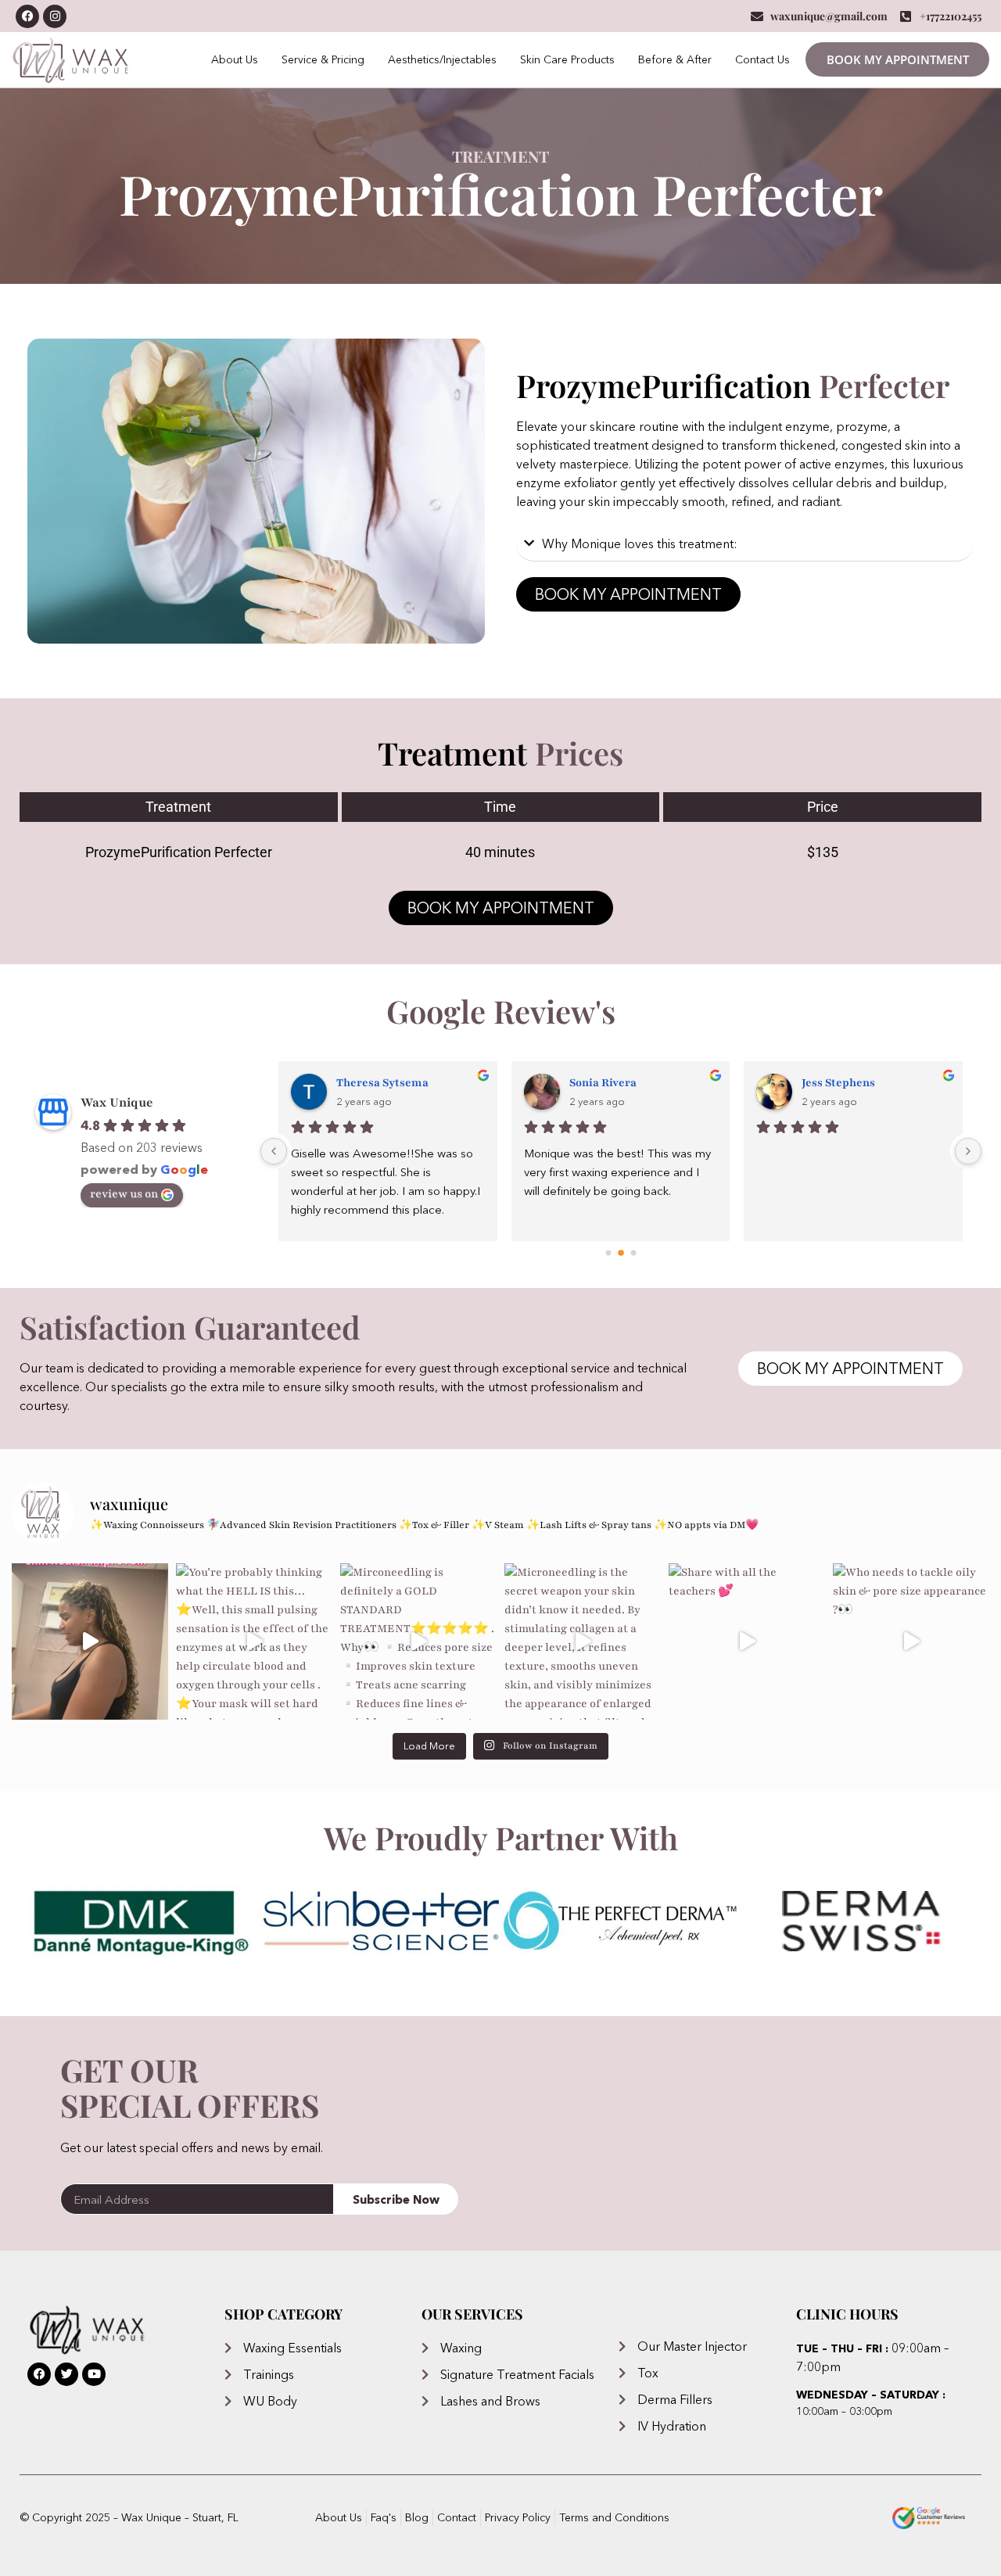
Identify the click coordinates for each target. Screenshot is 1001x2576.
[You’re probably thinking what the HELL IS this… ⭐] (254, 1641)
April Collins (604, 1083)
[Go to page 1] (621, 1252)
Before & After (675, 59)
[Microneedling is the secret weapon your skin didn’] (583, 1641)
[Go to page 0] (608, 1252)
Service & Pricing (323, 59)
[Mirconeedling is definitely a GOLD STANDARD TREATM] (418, 1641)
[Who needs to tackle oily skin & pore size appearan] (911, 1641)
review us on (124, 1194)
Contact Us (762, 59)
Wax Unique (117, 1103)
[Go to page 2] (633, 1253)
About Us (235, 59)
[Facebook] (27, 16)
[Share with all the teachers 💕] (747, 1641)
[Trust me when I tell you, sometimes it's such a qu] (90, 1641)
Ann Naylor (832, 1083)
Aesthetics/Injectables (442, 59)
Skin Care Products (567, 59)
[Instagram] (55, 16)
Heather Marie (377, 1083)
